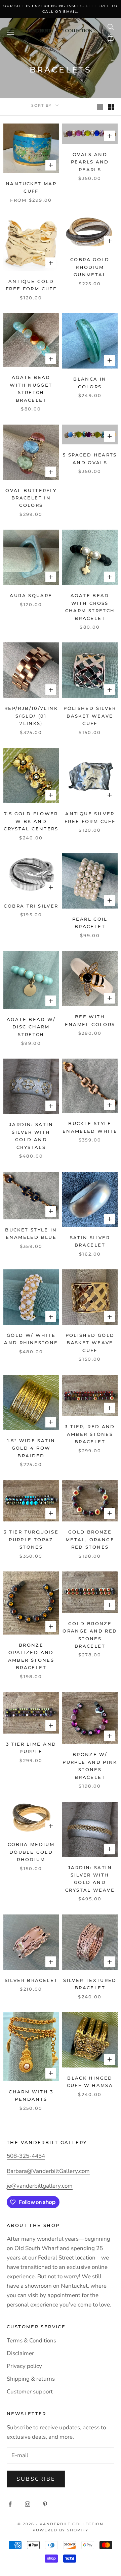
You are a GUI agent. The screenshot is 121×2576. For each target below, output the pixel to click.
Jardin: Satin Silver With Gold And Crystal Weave (90, 1879)
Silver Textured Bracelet (90, 1984)
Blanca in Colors (90, 383)
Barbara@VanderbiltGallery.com (48, 2171)
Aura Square (31, 595)
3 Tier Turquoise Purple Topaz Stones (31, 1539)
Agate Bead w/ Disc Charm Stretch (31, 1027)
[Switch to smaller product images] (111, 107)
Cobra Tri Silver (31, 906)
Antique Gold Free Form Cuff (31, 285)
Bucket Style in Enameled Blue (31, 1233)
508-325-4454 (26, 2156)
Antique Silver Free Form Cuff (90, 817)
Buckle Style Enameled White (90, 1127)
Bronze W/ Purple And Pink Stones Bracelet (90, 1766)
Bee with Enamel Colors (90, 1020)
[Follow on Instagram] (28, 2504)
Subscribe (36, 2479)
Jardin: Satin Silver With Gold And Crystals (31, 1136)
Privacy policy (24, 2366)
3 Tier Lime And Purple (31, 1748)
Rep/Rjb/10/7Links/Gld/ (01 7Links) (31, 716)
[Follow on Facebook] (10, 2504)
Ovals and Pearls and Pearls (90, 162)
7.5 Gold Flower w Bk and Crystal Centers (31, 821)
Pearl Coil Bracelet (90, 923)
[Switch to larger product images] (100, 107)
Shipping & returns (31, 2379)
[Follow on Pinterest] (45, 2504)
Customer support (30, 2392)
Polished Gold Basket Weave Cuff (90, 1343)
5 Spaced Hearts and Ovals (90, 458)
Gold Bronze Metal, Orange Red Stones (90, 1539)
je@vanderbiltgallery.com (40, 2186)
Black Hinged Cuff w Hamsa (90, 2082)
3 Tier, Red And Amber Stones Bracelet (90, 1434)
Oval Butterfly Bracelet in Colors (31, 498)
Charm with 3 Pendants (31, 2095)
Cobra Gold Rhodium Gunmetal (90, 267)
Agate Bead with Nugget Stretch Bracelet (31, 388)
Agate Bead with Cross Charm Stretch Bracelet (90, 607)
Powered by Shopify (61, 2530)
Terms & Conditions (31, 2341)
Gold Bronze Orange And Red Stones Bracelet (90, 1635)
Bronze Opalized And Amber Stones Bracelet (31, 1656)
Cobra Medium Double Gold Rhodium (31, 1852)
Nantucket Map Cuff (31, 187)
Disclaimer (20, 2353)
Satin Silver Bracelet (90, 1241)
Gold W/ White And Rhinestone (31, 1339)
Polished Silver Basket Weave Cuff (90, 716)
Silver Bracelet (31, 1980)
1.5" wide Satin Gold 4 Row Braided (31, 1448)
